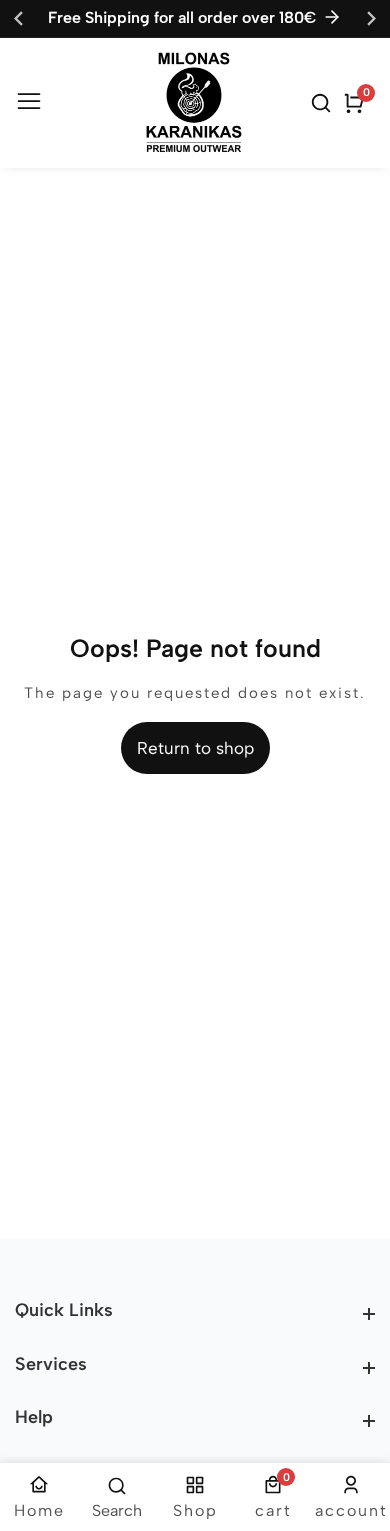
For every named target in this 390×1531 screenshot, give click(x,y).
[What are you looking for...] (324, 103)
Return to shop (195, 748)
